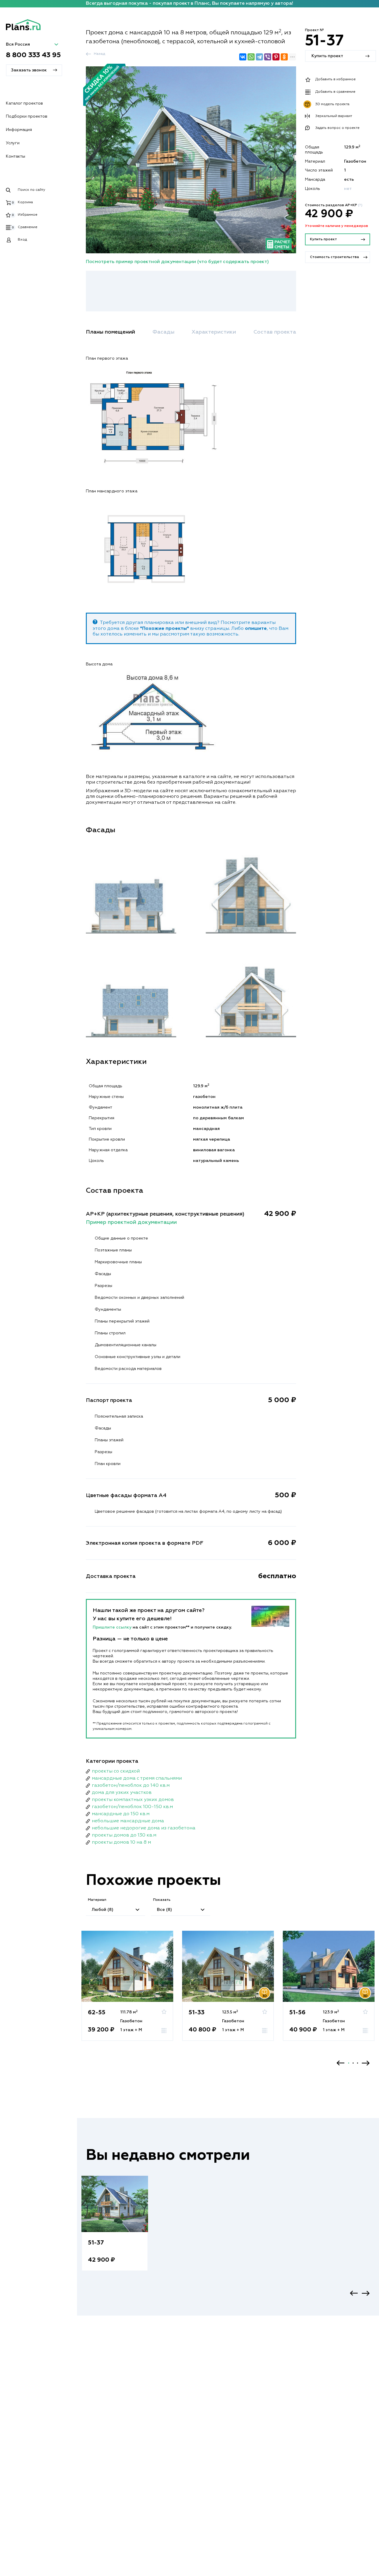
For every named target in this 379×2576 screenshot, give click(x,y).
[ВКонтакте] (243, 57)
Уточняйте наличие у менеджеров (337, 226)
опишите (256, 629)
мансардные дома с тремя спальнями (137, 1778)
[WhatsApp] (251, 57)
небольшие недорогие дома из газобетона (144, 1828)
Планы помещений (110, 332)
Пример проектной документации (131, 1222)
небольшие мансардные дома (128, 1821)
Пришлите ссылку (113, 1627)
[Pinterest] (276, 57)
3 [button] (358, 2063)
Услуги (13, 143)
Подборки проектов (27, 116)
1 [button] (349, 2063)
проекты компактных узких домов (133, 1800)
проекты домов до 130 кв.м (124, 1835)
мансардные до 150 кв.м (121, 1814)
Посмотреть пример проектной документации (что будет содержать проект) (177, 262)
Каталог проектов (24, 103)
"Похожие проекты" (164, 629)
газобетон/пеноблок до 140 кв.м (131, 1786)
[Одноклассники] (284, 57)
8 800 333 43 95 (33, 55)
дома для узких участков (122, 1793)
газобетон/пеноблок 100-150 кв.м (132, 1807)
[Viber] (268, 57)
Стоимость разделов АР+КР (334, 205)
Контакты (16, 156)
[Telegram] (259, 57)
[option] (127, 1992)
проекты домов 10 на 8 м (121, 1842)
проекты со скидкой (116, 1771)
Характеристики (214, 332)
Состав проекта (275, 332)
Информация (19, 130)
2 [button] (353, 2063)
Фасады (163, 332)
